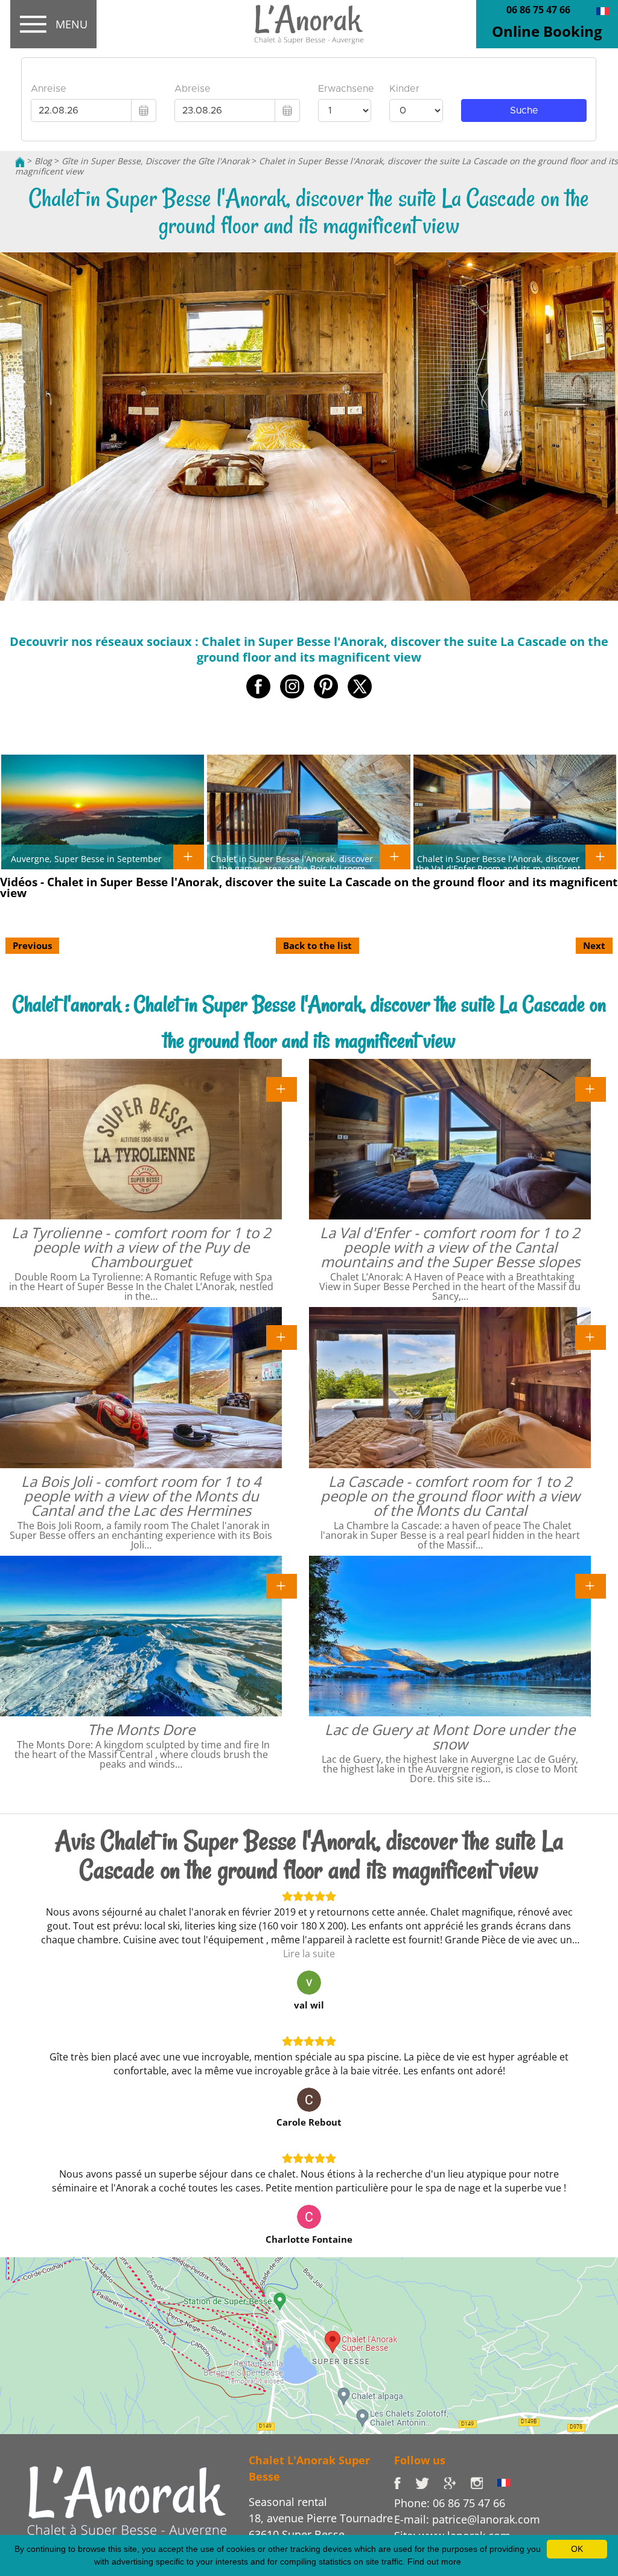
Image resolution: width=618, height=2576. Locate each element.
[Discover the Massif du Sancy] (127, 2501)
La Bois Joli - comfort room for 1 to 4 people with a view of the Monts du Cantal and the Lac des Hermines (141, 1496)
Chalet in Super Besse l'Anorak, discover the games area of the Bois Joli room (292, 863)
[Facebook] (405, 2482)
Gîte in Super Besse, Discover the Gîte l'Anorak (155, 161)
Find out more (434, 2562)
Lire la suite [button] (309, 1954)
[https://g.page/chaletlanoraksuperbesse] (457, 2482)
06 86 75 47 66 (538, 10)
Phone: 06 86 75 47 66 (450, 2503)
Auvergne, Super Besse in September (86, 858)
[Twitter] (429, 2482)
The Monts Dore (141, 1729)
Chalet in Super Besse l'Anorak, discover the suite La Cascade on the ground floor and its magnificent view (317, 166)
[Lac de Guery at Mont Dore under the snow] (591, 1585)
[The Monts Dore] (282, 1585)
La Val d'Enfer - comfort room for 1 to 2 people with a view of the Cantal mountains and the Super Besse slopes (450, 1247)
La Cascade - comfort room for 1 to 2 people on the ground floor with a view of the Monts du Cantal (450, 1496)
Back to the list (317, 945)
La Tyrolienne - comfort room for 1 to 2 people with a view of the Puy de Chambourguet (141, 1247)
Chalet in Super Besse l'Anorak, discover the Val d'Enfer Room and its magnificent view (498, 868)
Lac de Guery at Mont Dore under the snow (450, 1737)
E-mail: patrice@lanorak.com (467, 2519)
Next (594, 945)
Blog (43, 161)
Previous (32, 945)
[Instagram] (484, 2482)
